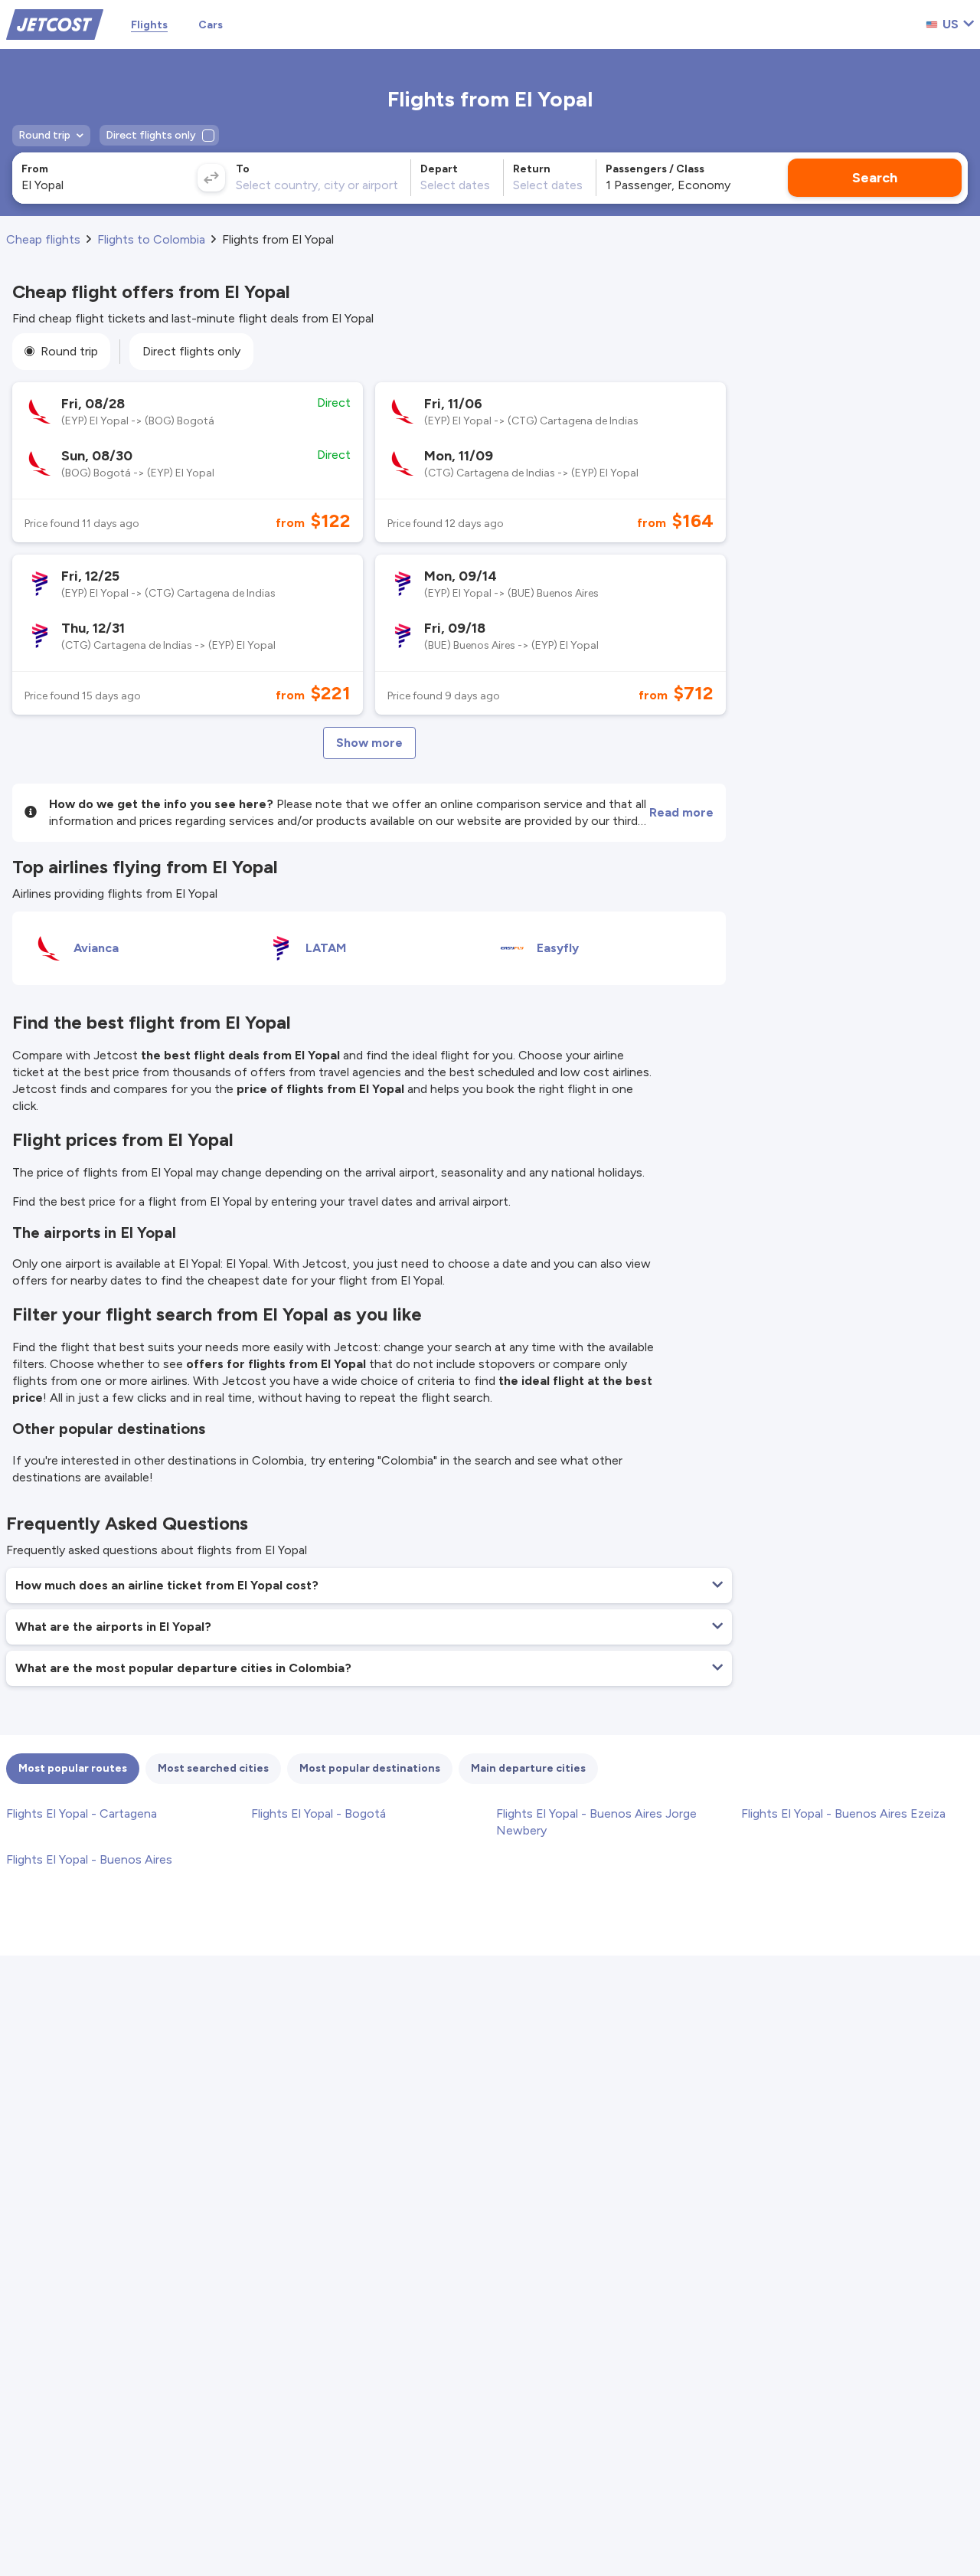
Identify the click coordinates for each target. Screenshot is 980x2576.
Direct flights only (191, 351)
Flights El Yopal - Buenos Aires (89, 1859)
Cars (211, 25)
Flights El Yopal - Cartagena (82, 1813)
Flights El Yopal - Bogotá (318, 1813)
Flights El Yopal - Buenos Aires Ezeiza (843, 1813)
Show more (369, 743)
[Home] (55, 23)
